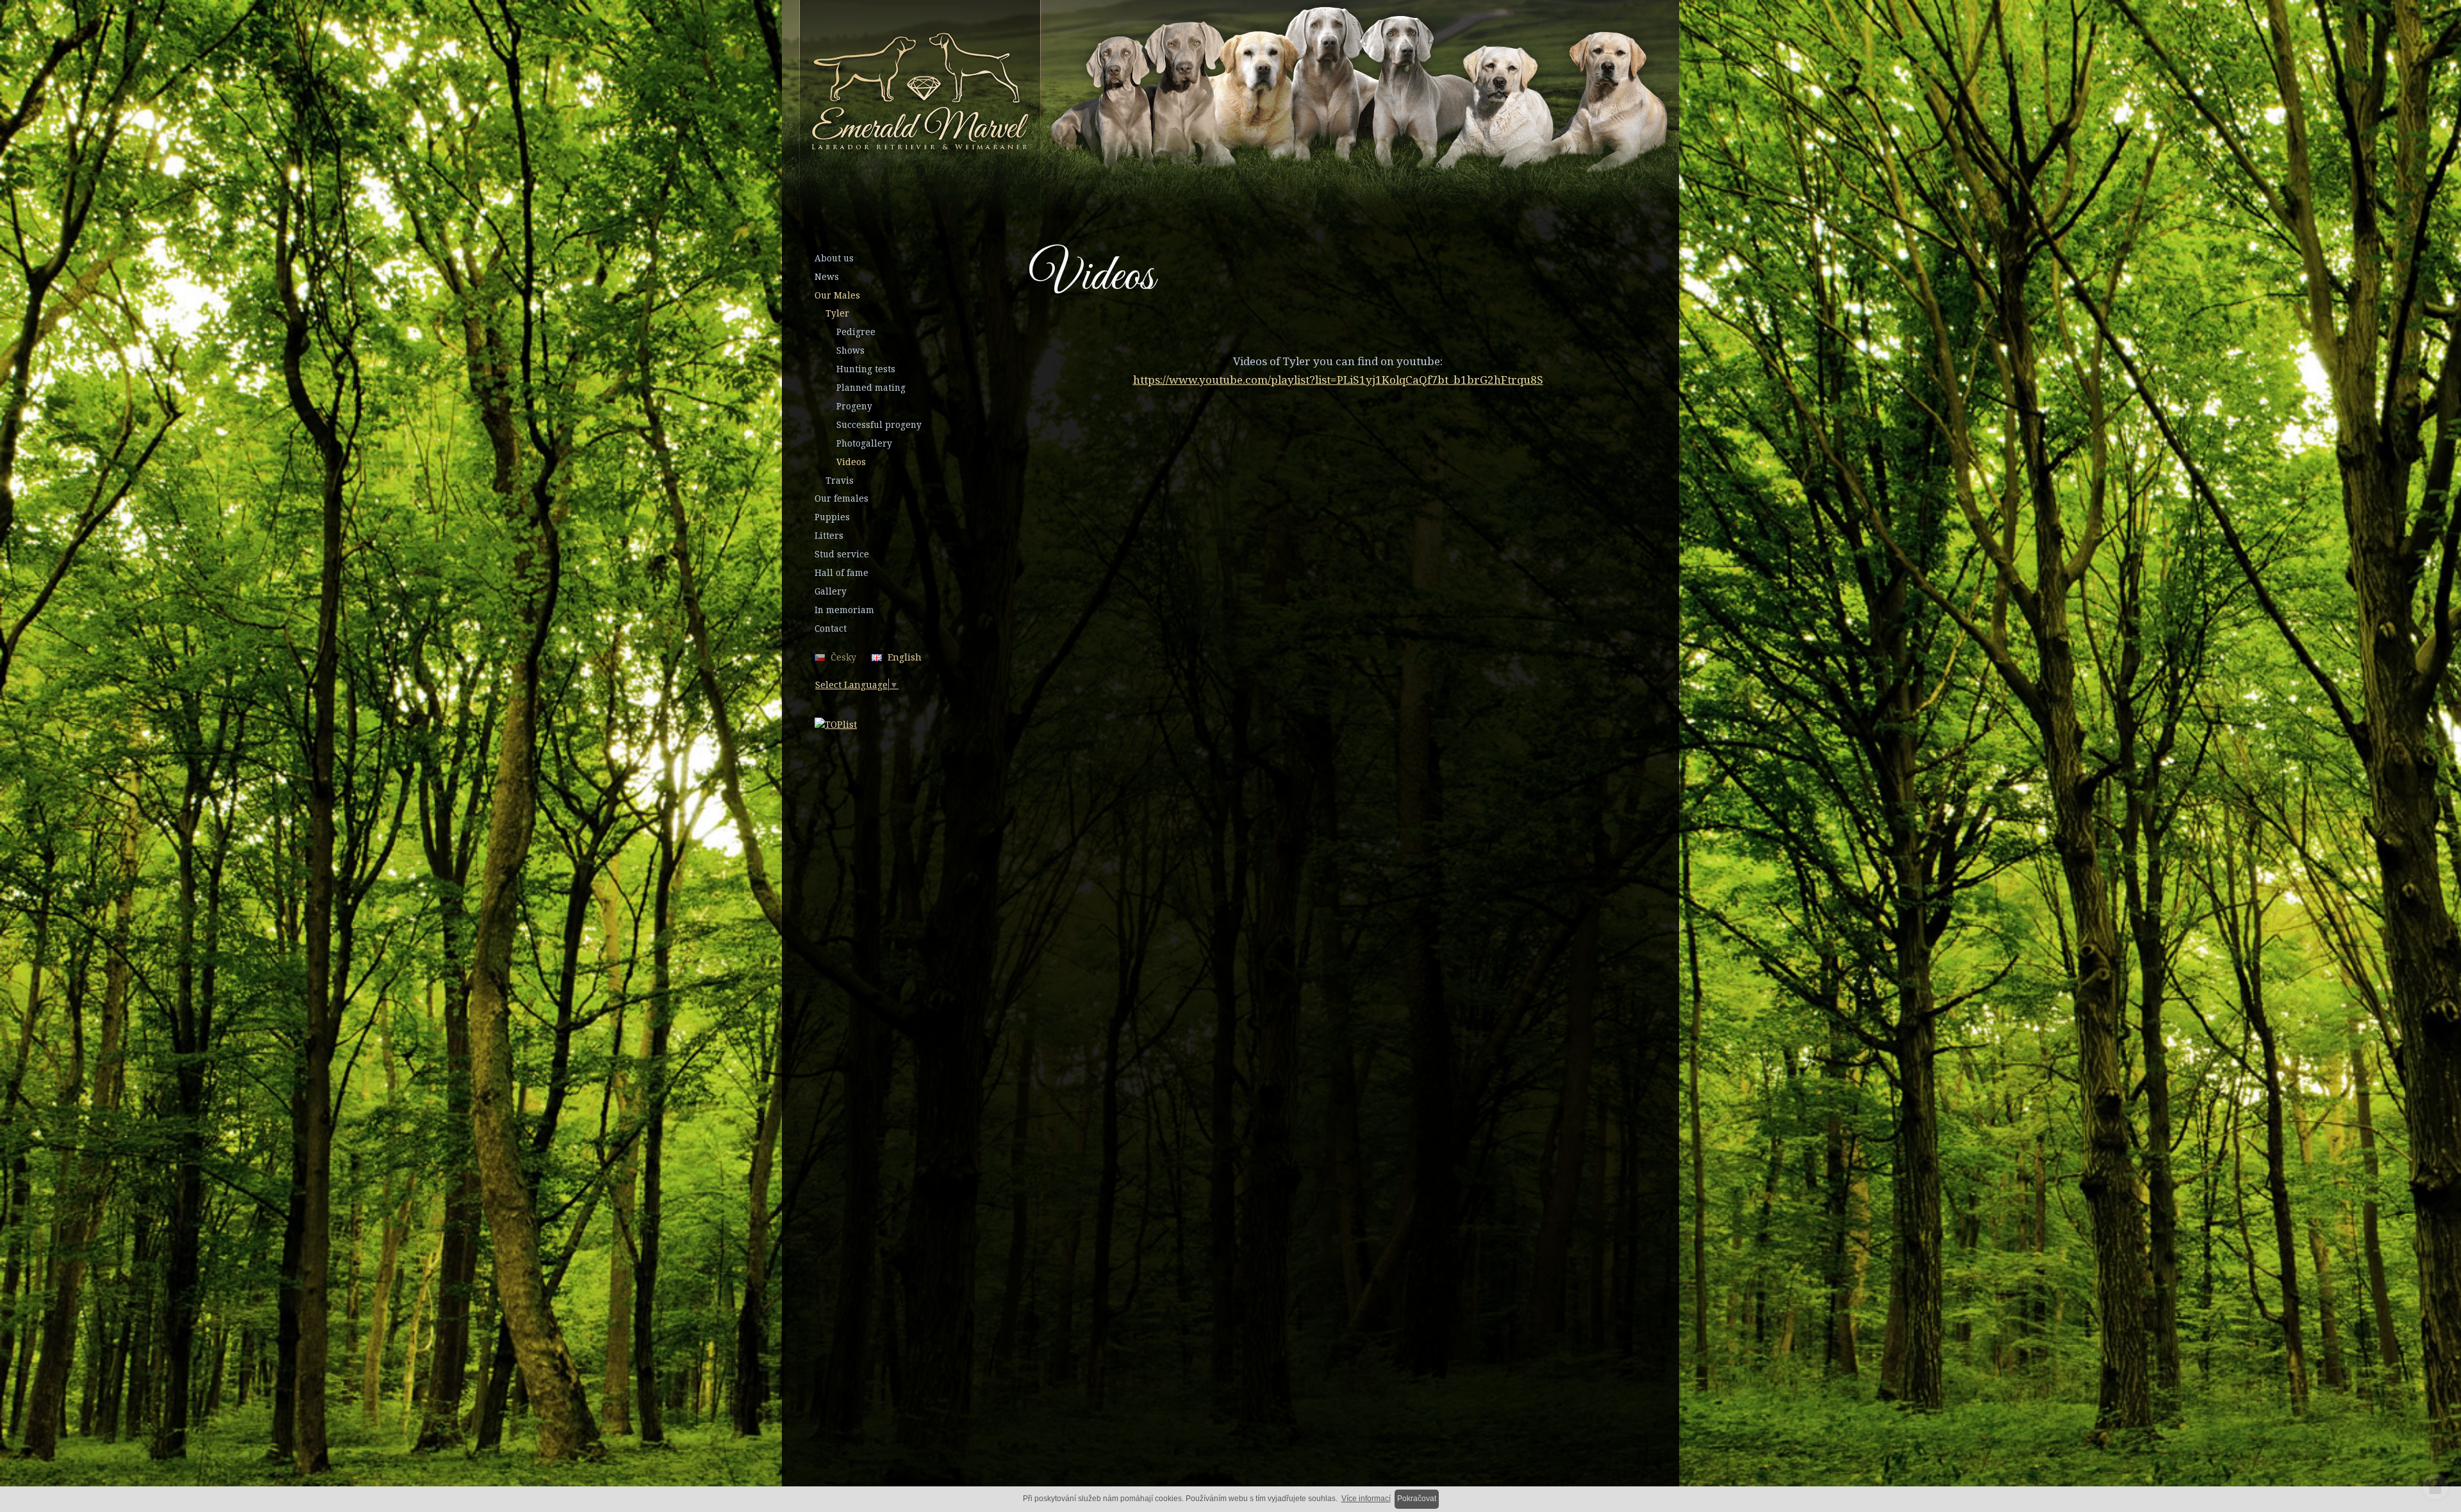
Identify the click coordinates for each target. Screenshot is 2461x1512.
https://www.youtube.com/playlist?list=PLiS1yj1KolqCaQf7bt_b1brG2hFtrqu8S (1338, 380)
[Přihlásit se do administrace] (2435, 1486)
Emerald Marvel (1171, 94)
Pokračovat (1417, 1499)
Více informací (1366, 1499)
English (905, 657)
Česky (843, 657)
